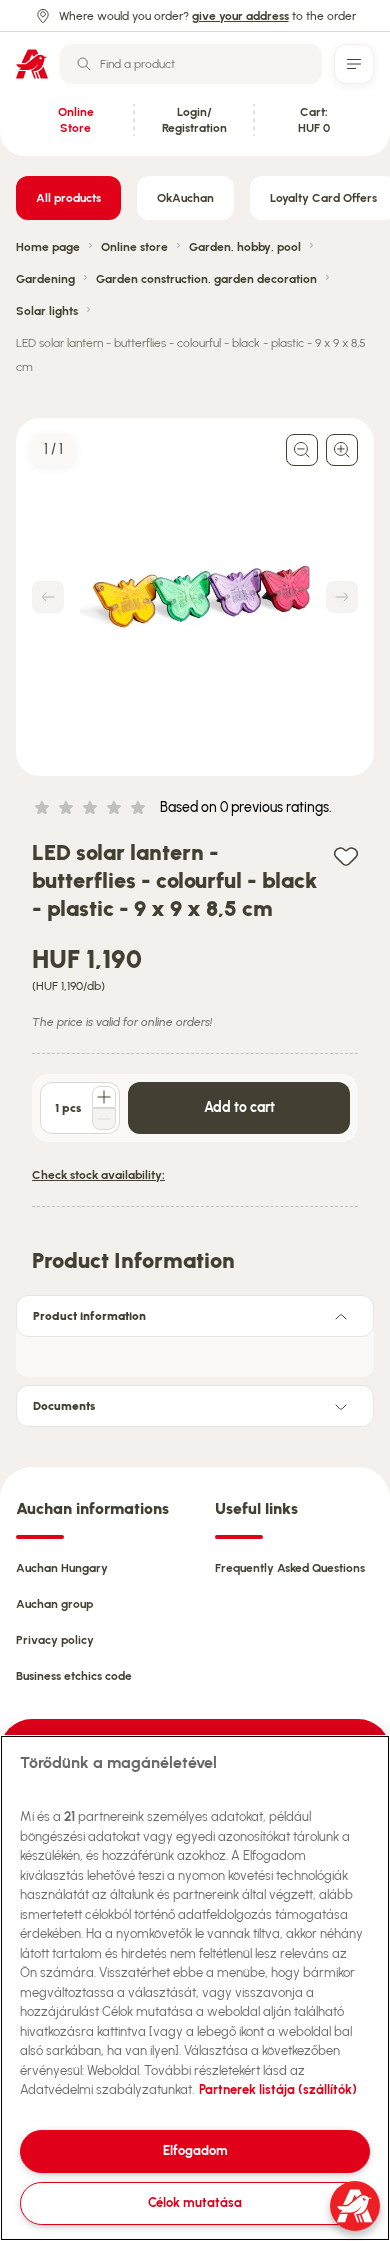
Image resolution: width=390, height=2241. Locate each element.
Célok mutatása (195, 2202)
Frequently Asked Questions (290, 1568)
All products (68, 198)
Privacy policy (55, 1640)
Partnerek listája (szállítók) (278, 2089)
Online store (134, 247)
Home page (48, 247)
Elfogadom (195, 2150)
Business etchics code (74, 1676)
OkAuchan (185, 198)
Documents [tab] (64, 1406)
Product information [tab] (89, 1316)
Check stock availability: (98, 1175)
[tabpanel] (195, 1351)
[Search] (84, 64)
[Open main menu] (354, 64)
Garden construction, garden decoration (206, 279)
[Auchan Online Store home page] (32, 64)
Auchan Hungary (62, 1568)
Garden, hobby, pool (245, 247)
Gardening (45, 279)
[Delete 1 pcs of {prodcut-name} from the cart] (104, 1119)
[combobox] (191, 64)
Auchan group (54, 1604)
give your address (240, 16)
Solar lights (47, 311)
